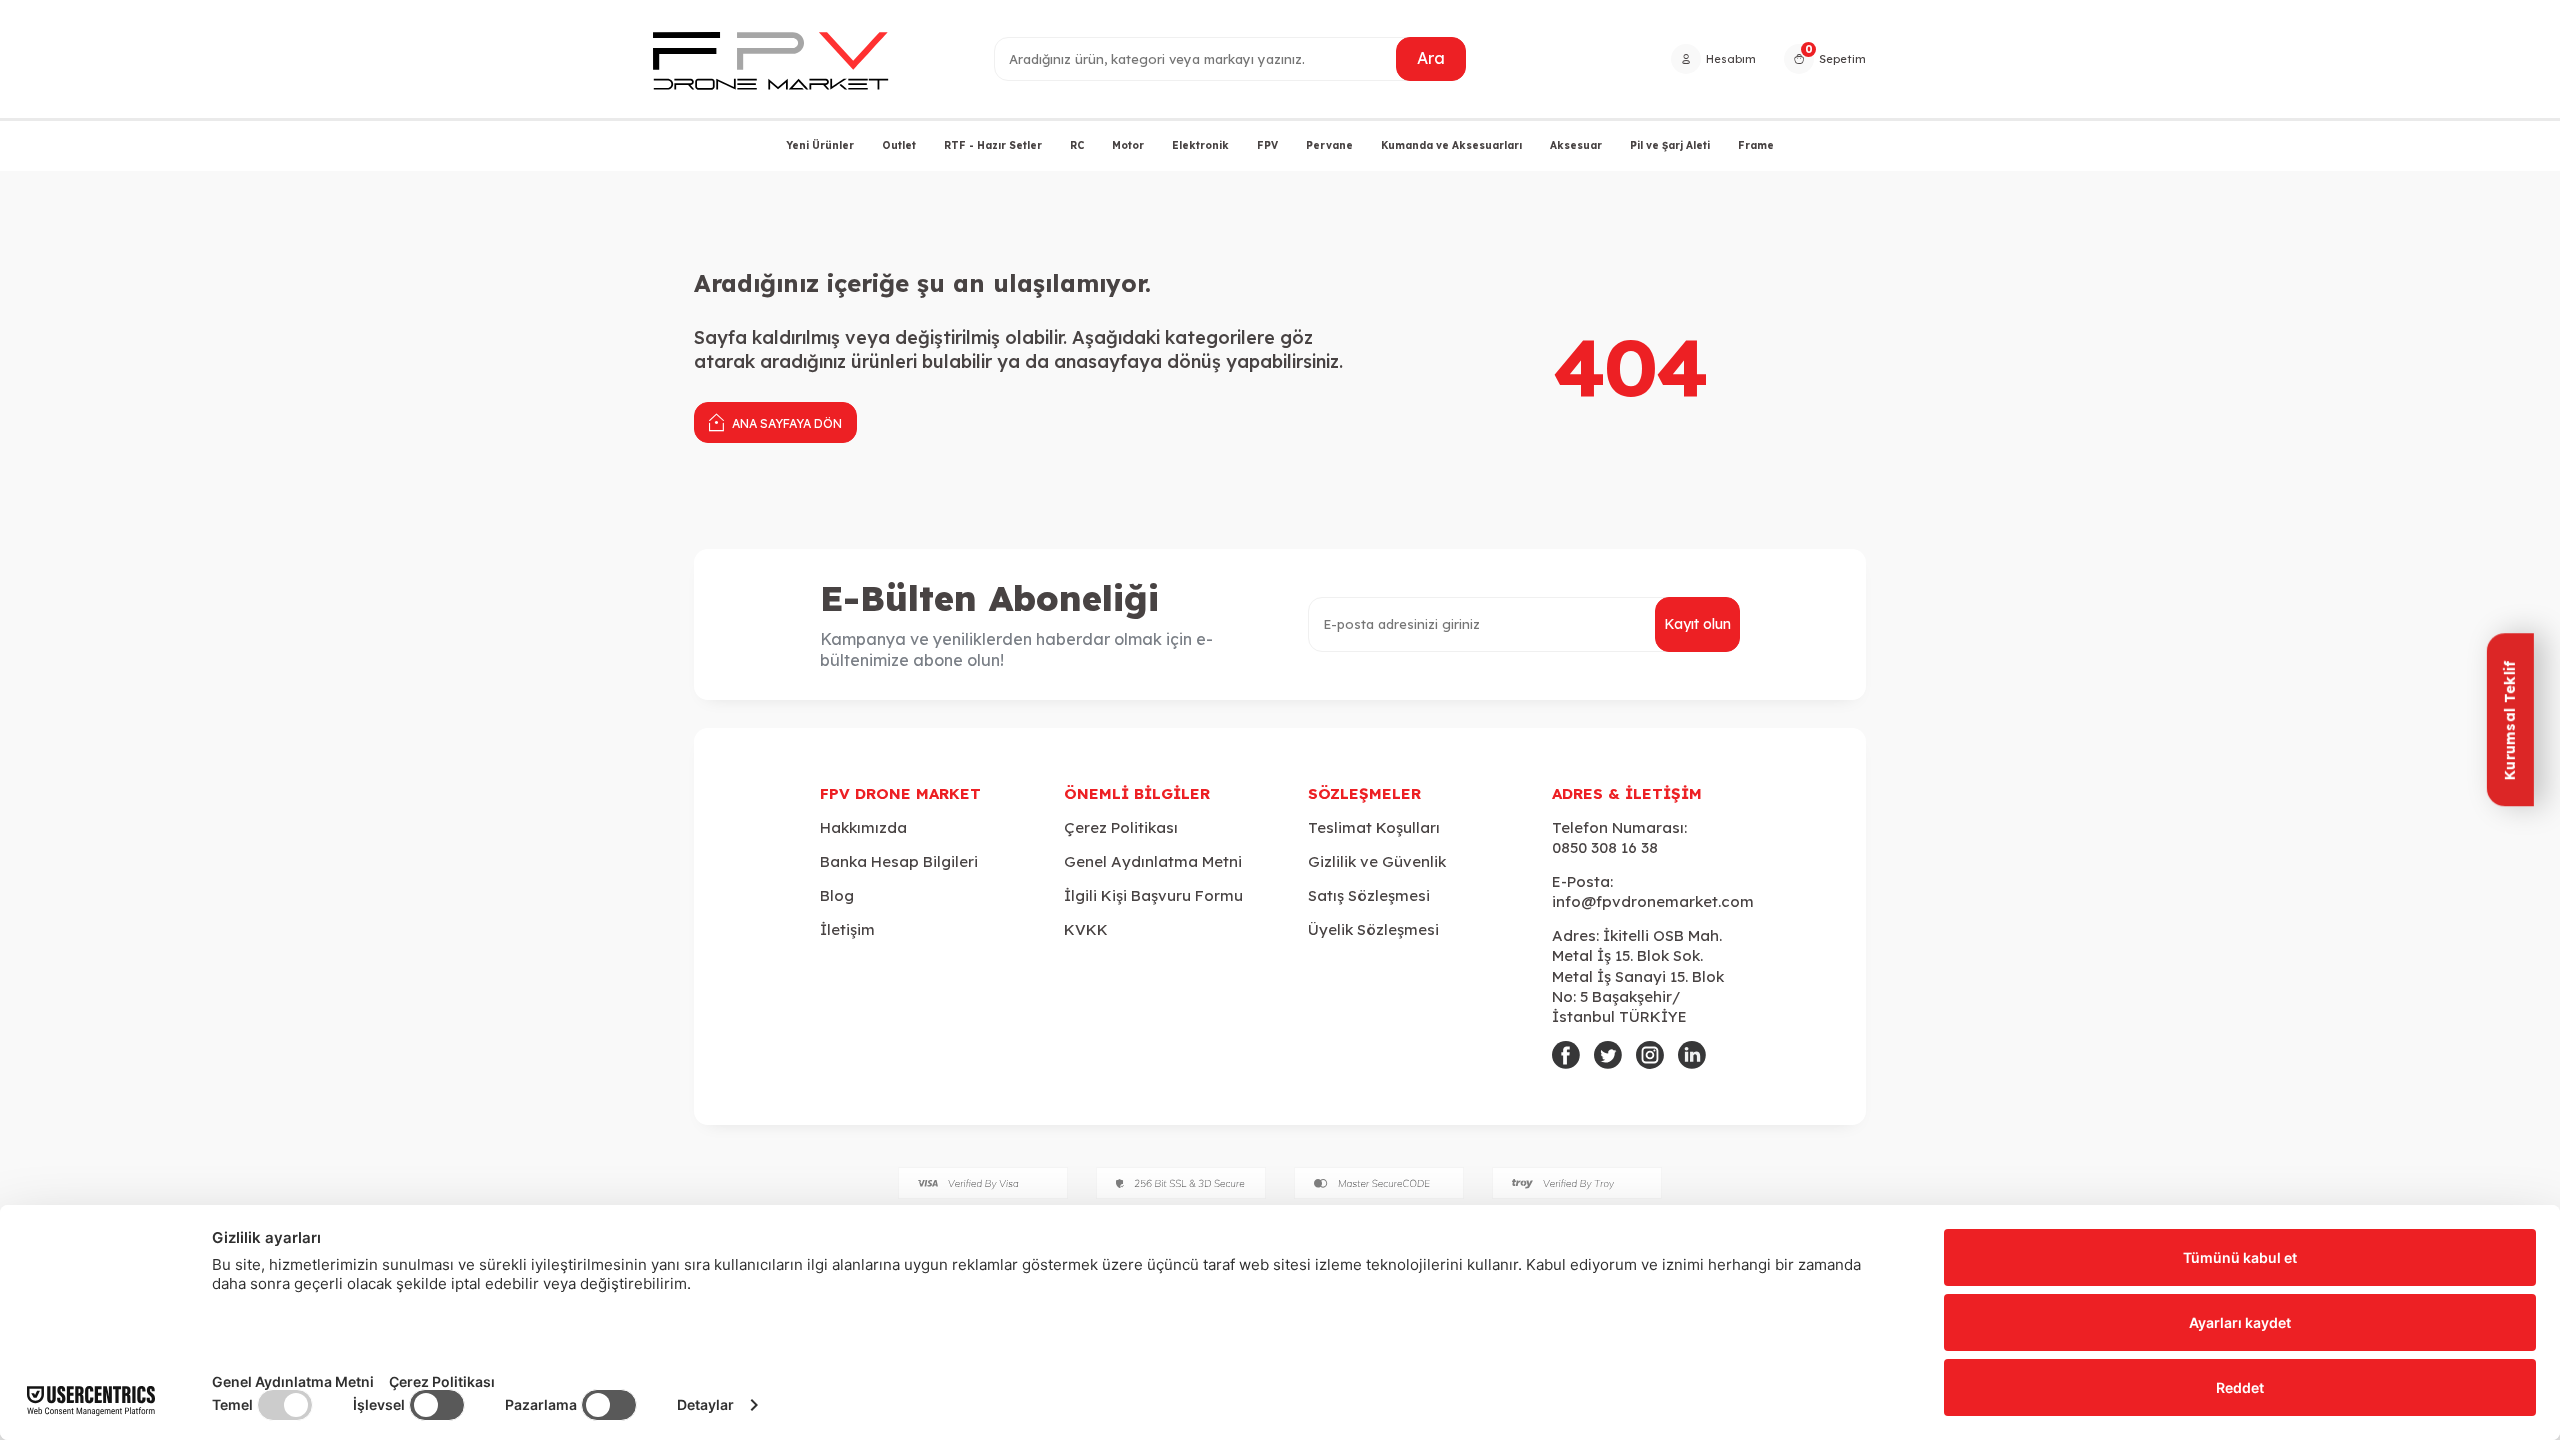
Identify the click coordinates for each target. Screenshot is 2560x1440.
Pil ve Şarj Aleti (1670, 145)
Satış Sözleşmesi (1369, 895)
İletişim (847, 929)
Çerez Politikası (1121, 827)
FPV (1267, 145)
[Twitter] (1608, 1055)
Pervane (1329, 145)
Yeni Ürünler (820, 145)
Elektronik (1200, 145)
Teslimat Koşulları (1374, 827)
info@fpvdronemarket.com (1653, 901)
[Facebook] (1566, 1055)
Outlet (899, 145)
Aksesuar (1576, 145)
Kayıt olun (1697, 624)
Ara (1431, 58)
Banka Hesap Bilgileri (899, 861)
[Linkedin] (1692, 1055)
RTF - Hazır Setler (993, 145)
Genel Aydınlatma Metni (1153, 861)
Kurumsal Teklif (2509, 720)
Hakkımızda (863, 827)
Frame (1756, 145)
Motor (1128, 145)
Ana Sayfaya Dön (785, 423)
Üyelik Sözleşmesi (1373, 929)
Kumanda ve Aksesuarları (1451, 145)
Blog (837, 895)
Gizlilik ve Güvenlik (1377, 861)
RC (1077, 145)
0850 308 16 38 (1605, 847)
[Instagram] (1650, 1055)
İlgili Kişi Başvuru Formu (1153, 895)
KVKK (1086, 929)
